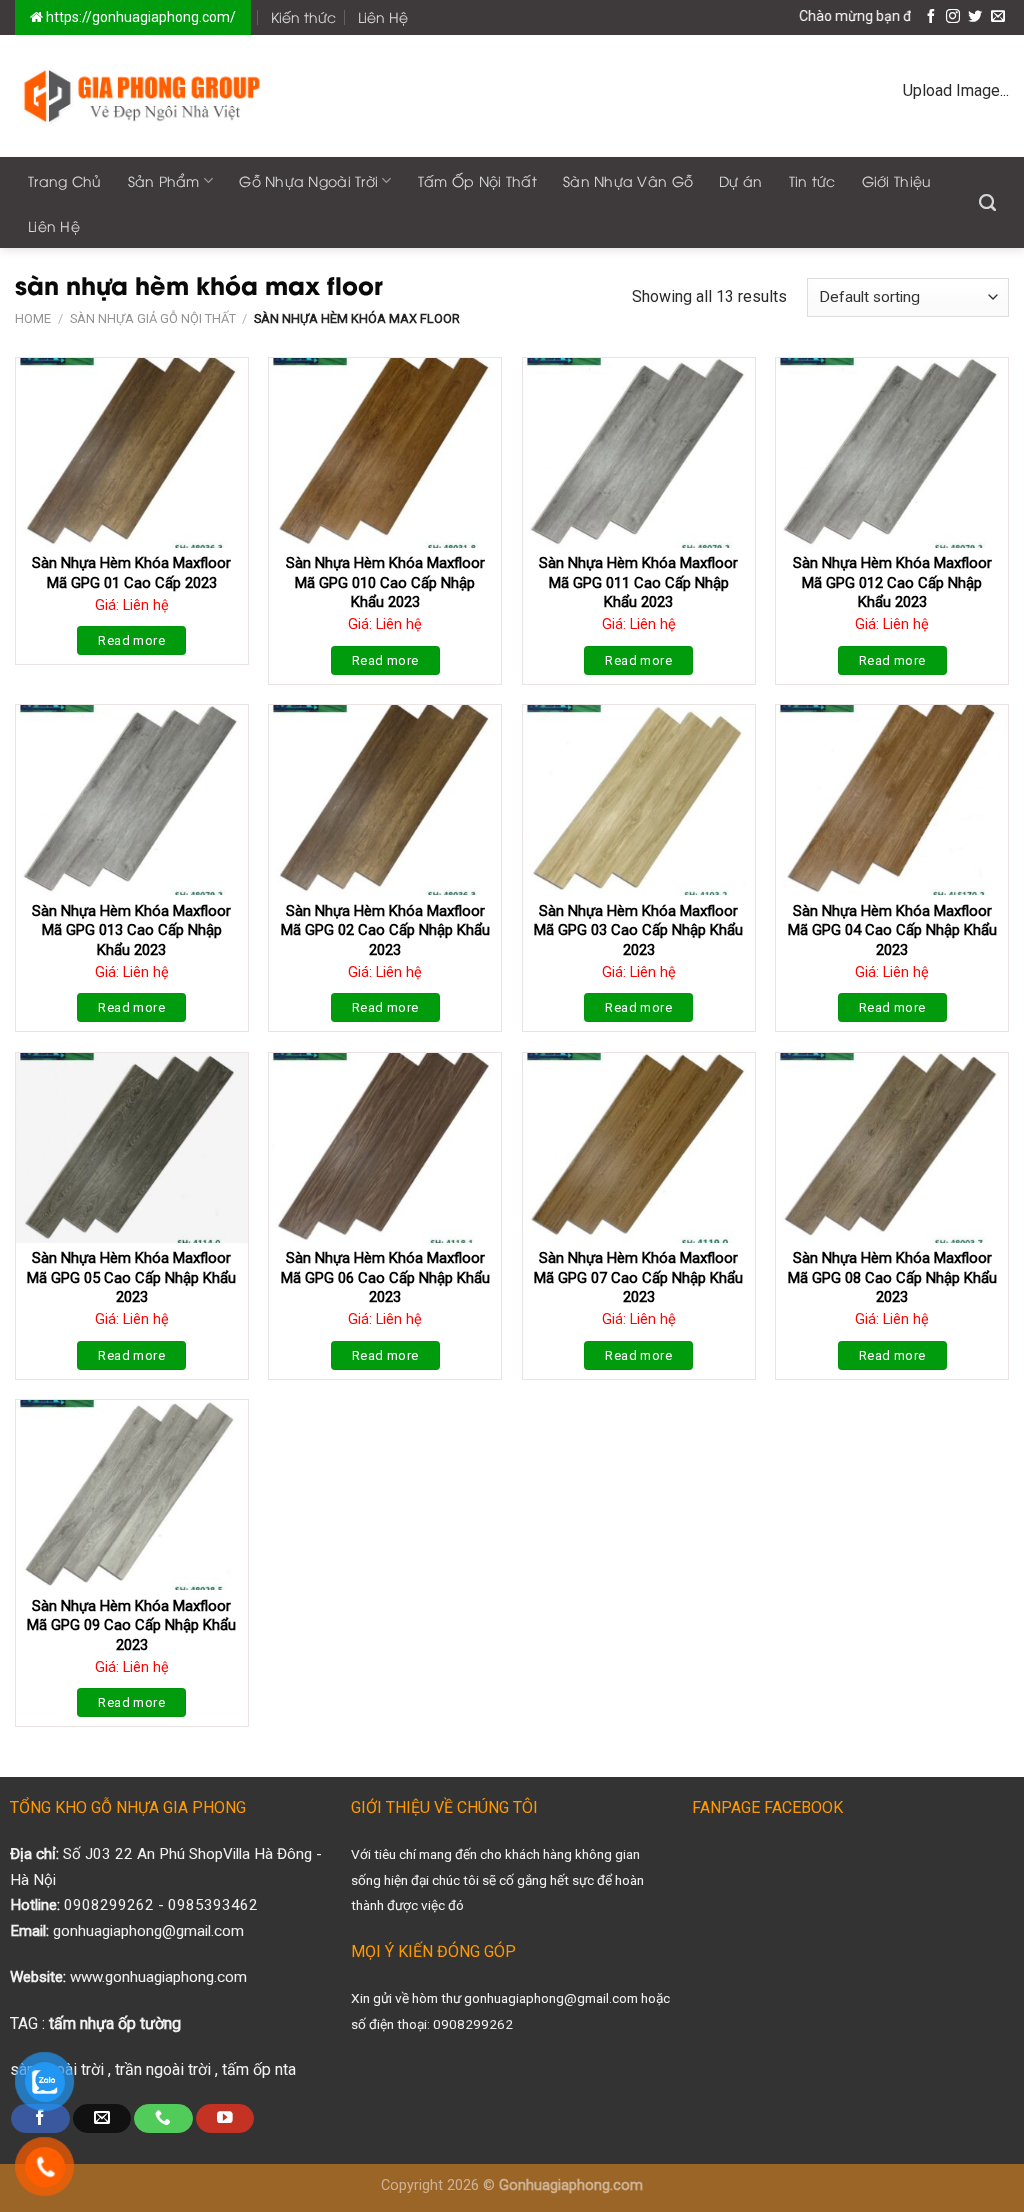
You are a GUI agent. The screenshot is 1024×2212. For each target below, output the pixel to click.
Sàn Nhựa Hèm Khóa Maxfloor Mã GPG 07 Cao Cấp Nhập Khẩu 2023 (638, 1277)
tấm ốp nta (259, 2069)
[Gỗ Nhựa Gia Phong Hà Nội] (142, 95)
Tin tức (812, 180)
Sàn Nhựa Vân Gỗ (628, 180)
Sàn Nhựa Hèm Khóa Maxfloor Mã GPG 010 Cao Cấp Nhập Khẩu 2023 (385, 582)
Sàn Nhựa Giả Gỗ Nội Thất (153, 318)
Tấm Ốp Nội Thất (477, 180)
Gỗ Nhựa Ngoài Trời (308, 180)
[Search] (987, 203)
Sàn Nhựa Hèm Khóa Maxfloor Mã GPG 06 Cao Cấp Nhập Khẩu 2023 (385, 1277)
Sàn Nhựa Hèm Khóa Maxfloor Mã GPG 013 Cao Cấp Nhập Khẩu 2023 (131, 930)
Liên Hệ (383, 16)
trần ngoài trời (163, 2069)
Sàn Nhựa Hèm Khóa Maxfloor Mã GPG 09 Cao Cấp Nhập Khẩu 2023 (131, 1625)
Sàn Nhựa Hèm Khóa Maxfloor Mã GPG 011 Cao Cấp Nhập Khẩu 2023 (638, 582)
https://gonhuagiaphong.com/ (139, 17)
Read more (131, 640)
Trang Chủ (65, 180)
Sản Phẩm (164, 180)
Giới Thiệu (897, 180)
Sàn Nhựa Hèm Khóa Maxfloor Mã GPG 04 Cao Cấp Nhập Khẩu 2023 (892, 930)
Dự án (740, 180)
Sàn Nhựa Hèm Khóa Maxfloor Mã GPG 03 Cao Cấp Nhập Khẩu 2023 (638, 930)
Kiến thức (303, 16)
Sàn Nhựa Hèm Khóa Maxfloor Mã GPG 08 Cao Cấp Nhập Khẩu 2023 (892, 1277)
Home (33, 318)
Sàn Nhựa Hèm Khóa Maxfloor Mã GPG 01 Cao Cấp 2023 (131, 573)
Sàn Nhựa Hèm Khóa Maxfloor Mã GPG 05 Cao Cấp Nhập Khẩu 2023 (131, 1277)
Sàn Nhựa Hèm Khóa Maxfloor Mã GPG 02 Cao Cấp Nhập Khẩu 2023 (385, 930)
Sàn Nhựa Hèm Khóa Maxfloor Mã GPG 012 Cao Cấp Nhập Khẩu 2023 (892, 582)
